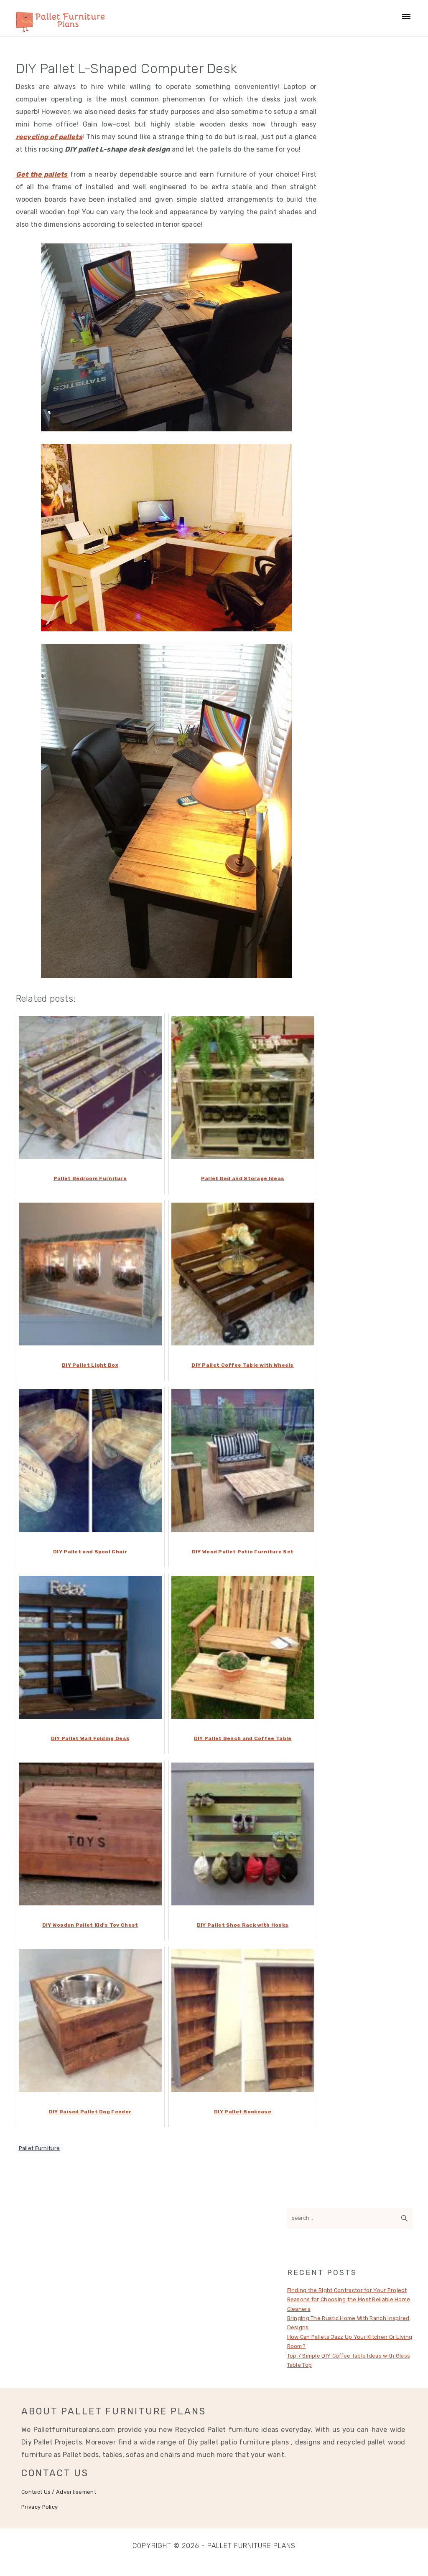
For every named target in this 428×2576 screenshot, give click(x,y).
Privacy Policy (39, 2507)
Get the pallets (42, 174)
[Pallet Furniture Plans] (60, 28)
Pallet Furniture (39, 2148)
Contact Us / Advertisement (59, 2492)
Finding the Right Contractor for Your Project (347, 2290)
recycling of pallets (49, 137)
